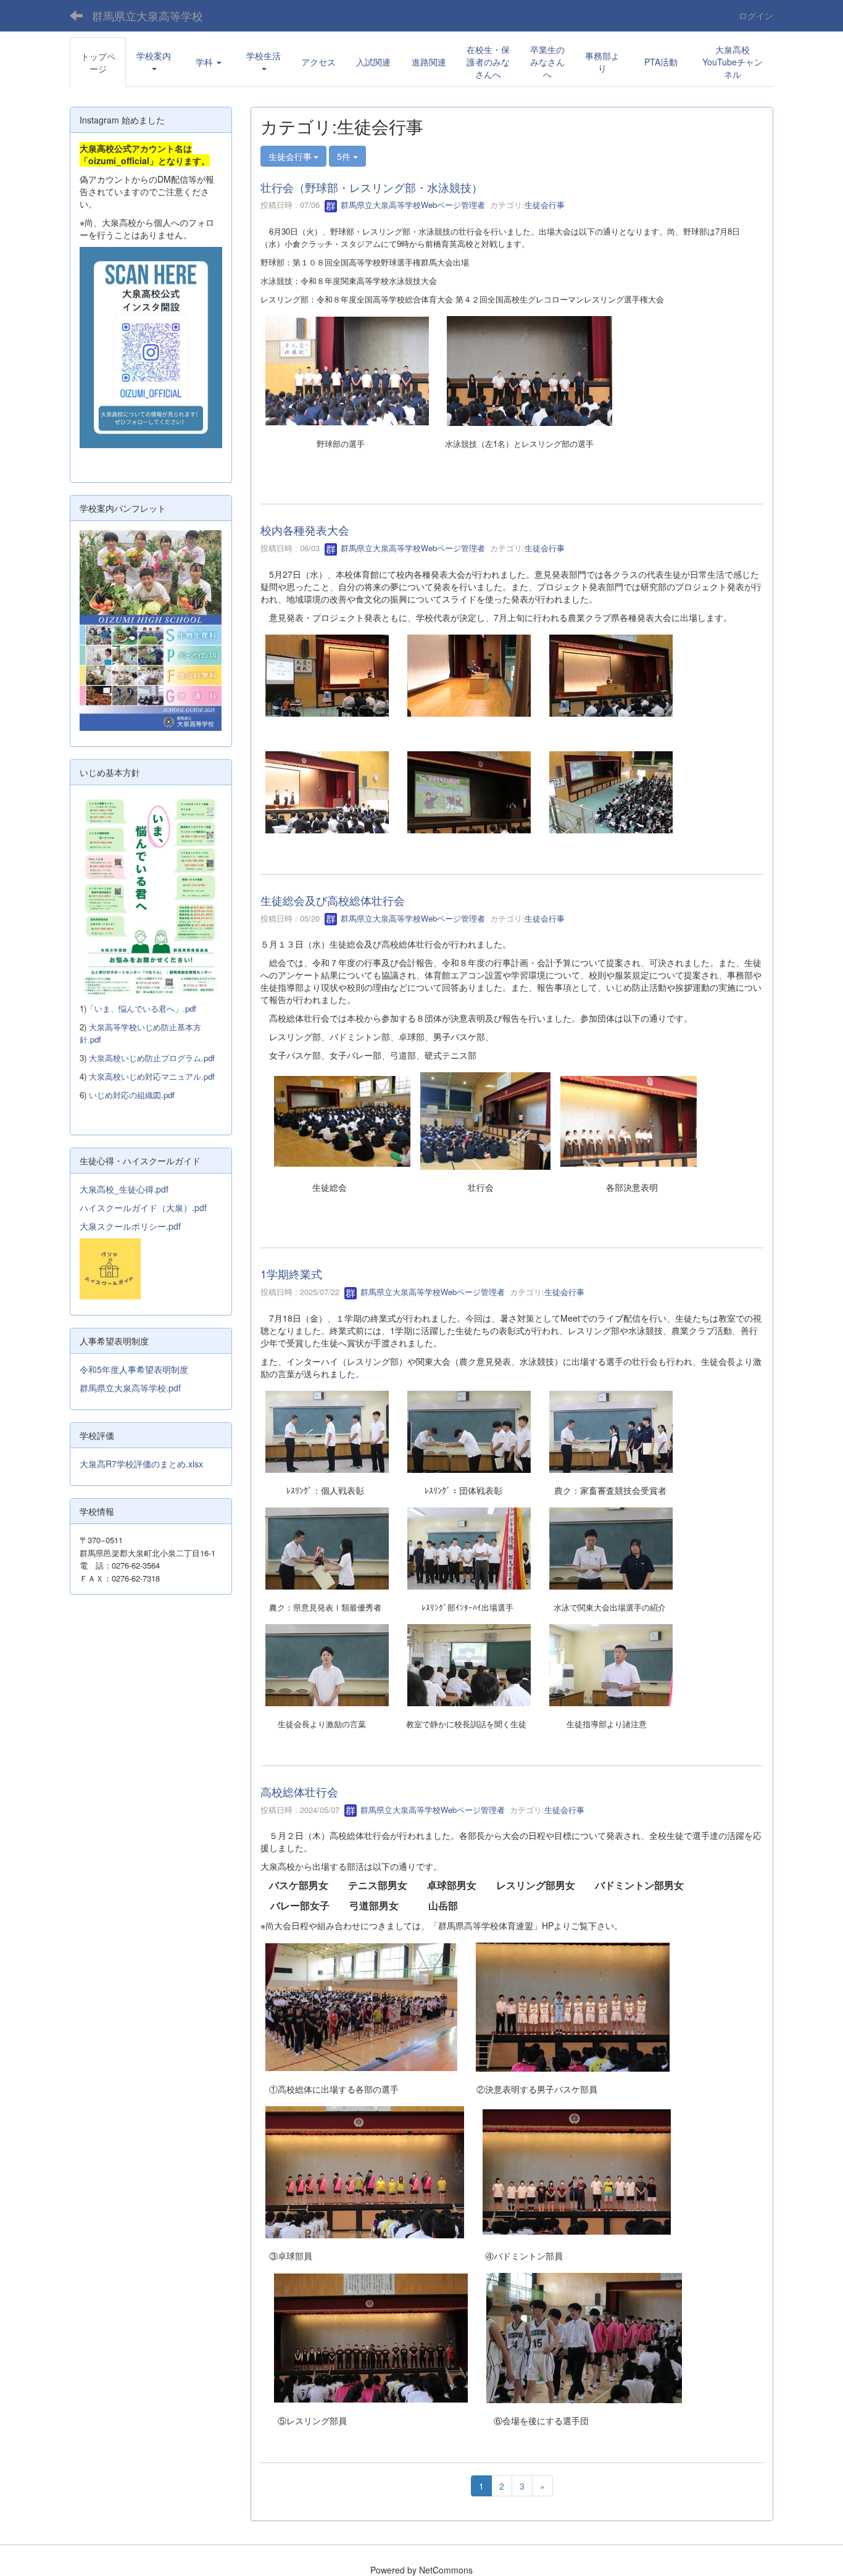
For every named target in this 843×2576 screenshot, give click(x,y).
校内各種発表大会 (305, 530)
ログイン (756, 15)
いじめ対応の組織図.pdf (132, 1095)
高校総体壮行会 (299, 1791)
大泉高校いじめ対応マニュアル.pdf (152, 1076)
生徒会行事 (545, 205)
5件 (345, 156)
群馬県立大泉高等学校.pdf (130, 1388)
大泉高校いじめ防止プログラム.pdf (152, 1058)
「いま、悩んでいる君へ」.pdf (141, 1008)
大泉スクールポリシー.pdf (130, 1226)
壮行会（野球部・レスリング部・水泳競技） (372, 187)
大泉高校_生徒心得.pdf (124, 1189)
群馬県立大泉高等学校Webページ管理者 (412, 205)
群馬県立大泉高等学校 (147, 15)
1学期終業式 (291, 1273)
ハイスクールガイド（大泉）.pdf (143, 1207)
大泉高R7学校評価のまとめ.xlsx (141, 1464)
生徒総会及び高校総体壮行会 (333, 900)
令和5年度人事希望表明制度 (134, 1369)
